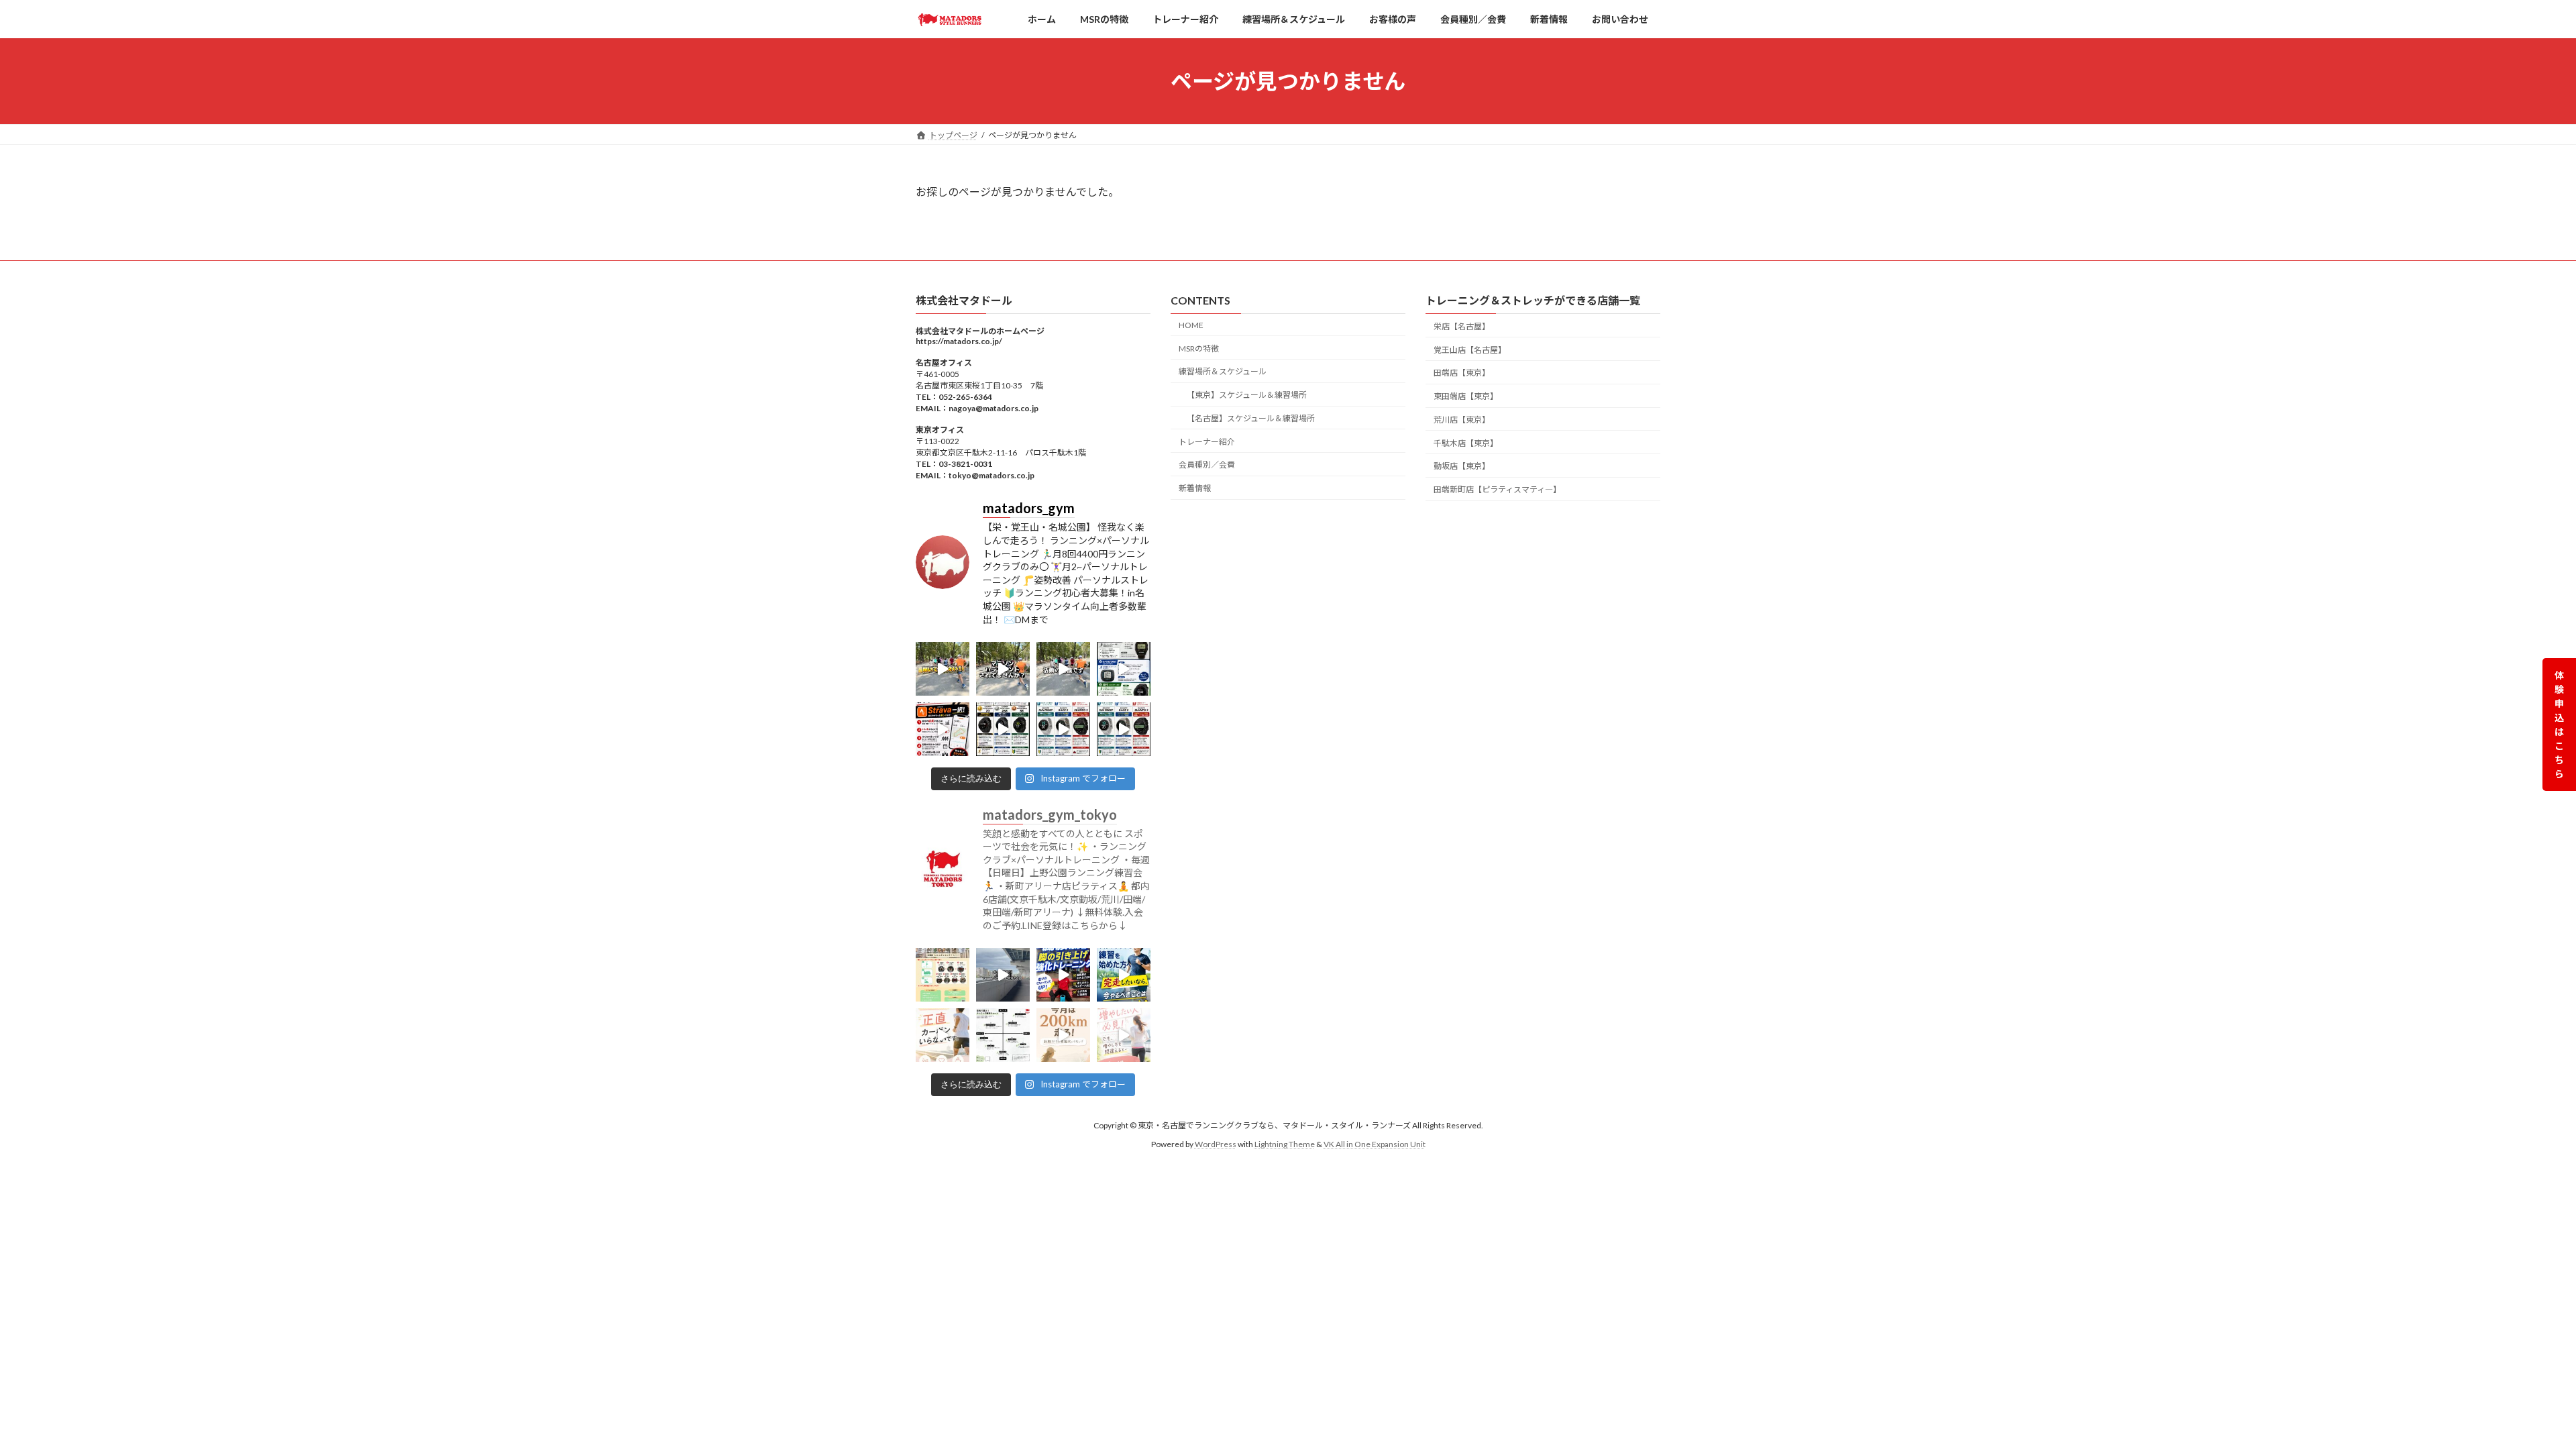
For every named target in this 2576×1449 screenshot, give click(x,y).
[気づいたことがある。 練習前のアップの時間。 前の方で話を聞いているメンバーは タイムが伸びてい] (943, 669)
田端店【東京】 (1462, 373)
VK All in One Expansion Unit (1375, 1144)
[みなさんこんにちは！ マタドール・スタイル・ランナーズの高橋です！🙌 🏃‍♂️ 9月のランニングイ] (943, 975)
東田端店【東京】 (1466, 396)
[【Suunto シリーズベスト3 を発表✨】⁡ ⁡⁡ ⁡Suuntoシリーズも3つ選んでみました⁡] (1063, 729)
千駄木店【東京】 (1466, 442)
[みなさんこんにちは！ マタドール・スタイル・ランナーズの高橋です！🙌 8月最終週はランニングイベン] (1003, 975)
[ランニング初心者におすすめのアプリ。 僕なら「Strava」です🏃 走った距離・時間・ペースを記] (943, 729)
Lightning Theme (1285, 1144)
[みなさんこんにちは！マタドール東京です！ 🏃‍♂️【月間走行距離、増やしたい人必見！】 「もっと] (1124, 1035)
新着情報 (1195, 488)
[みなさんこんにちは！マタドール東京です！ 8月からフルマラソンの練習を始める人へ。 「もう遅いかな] (1124, 975)
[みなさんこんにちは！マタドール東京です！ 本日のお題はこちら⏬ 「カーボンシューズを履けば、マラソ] (943, 1035)
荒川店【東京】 (1462, 419)
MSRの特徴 (1199, 348)
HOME (1191, 324)
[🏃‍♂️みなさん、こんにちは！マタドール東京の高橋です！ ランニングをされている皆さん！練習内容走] (1063, 975)
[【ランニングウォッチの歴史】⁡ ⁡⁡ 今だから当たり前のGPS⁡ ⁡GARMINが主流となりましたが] (1124, 669)
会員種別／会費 (1207, 465)
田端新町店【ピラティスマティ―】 (1497, 489)
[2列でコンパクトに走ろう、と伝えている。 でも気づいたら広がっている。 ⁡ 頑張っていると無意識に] (1063, 669)
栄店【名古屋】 (1462, 326)
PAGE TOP (2509, 1393)
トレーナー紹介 (1207, 441)
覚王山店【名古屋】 (1470, 349)
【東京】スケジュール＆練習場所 (1247, 395)
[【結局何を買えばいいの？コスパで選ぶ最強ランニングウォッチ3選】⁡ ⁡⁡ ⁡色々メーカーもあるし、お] (1003, 729)
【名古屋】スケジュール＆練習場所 (1251, 418)
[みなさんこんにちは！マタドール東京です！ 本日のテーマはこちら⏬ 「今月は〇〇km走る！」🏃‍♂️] (1063, 1035)
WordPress (1216, 1144)
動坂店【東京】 (1462, 466)
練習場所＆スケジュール (1223, 371)
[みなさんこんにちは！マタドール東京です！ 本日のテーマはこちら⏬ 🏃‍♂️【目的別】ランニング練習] (1003, 1035)
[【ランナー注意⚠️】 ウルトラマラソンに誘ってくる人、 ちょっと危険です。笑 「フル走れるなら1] (1003, 669)
